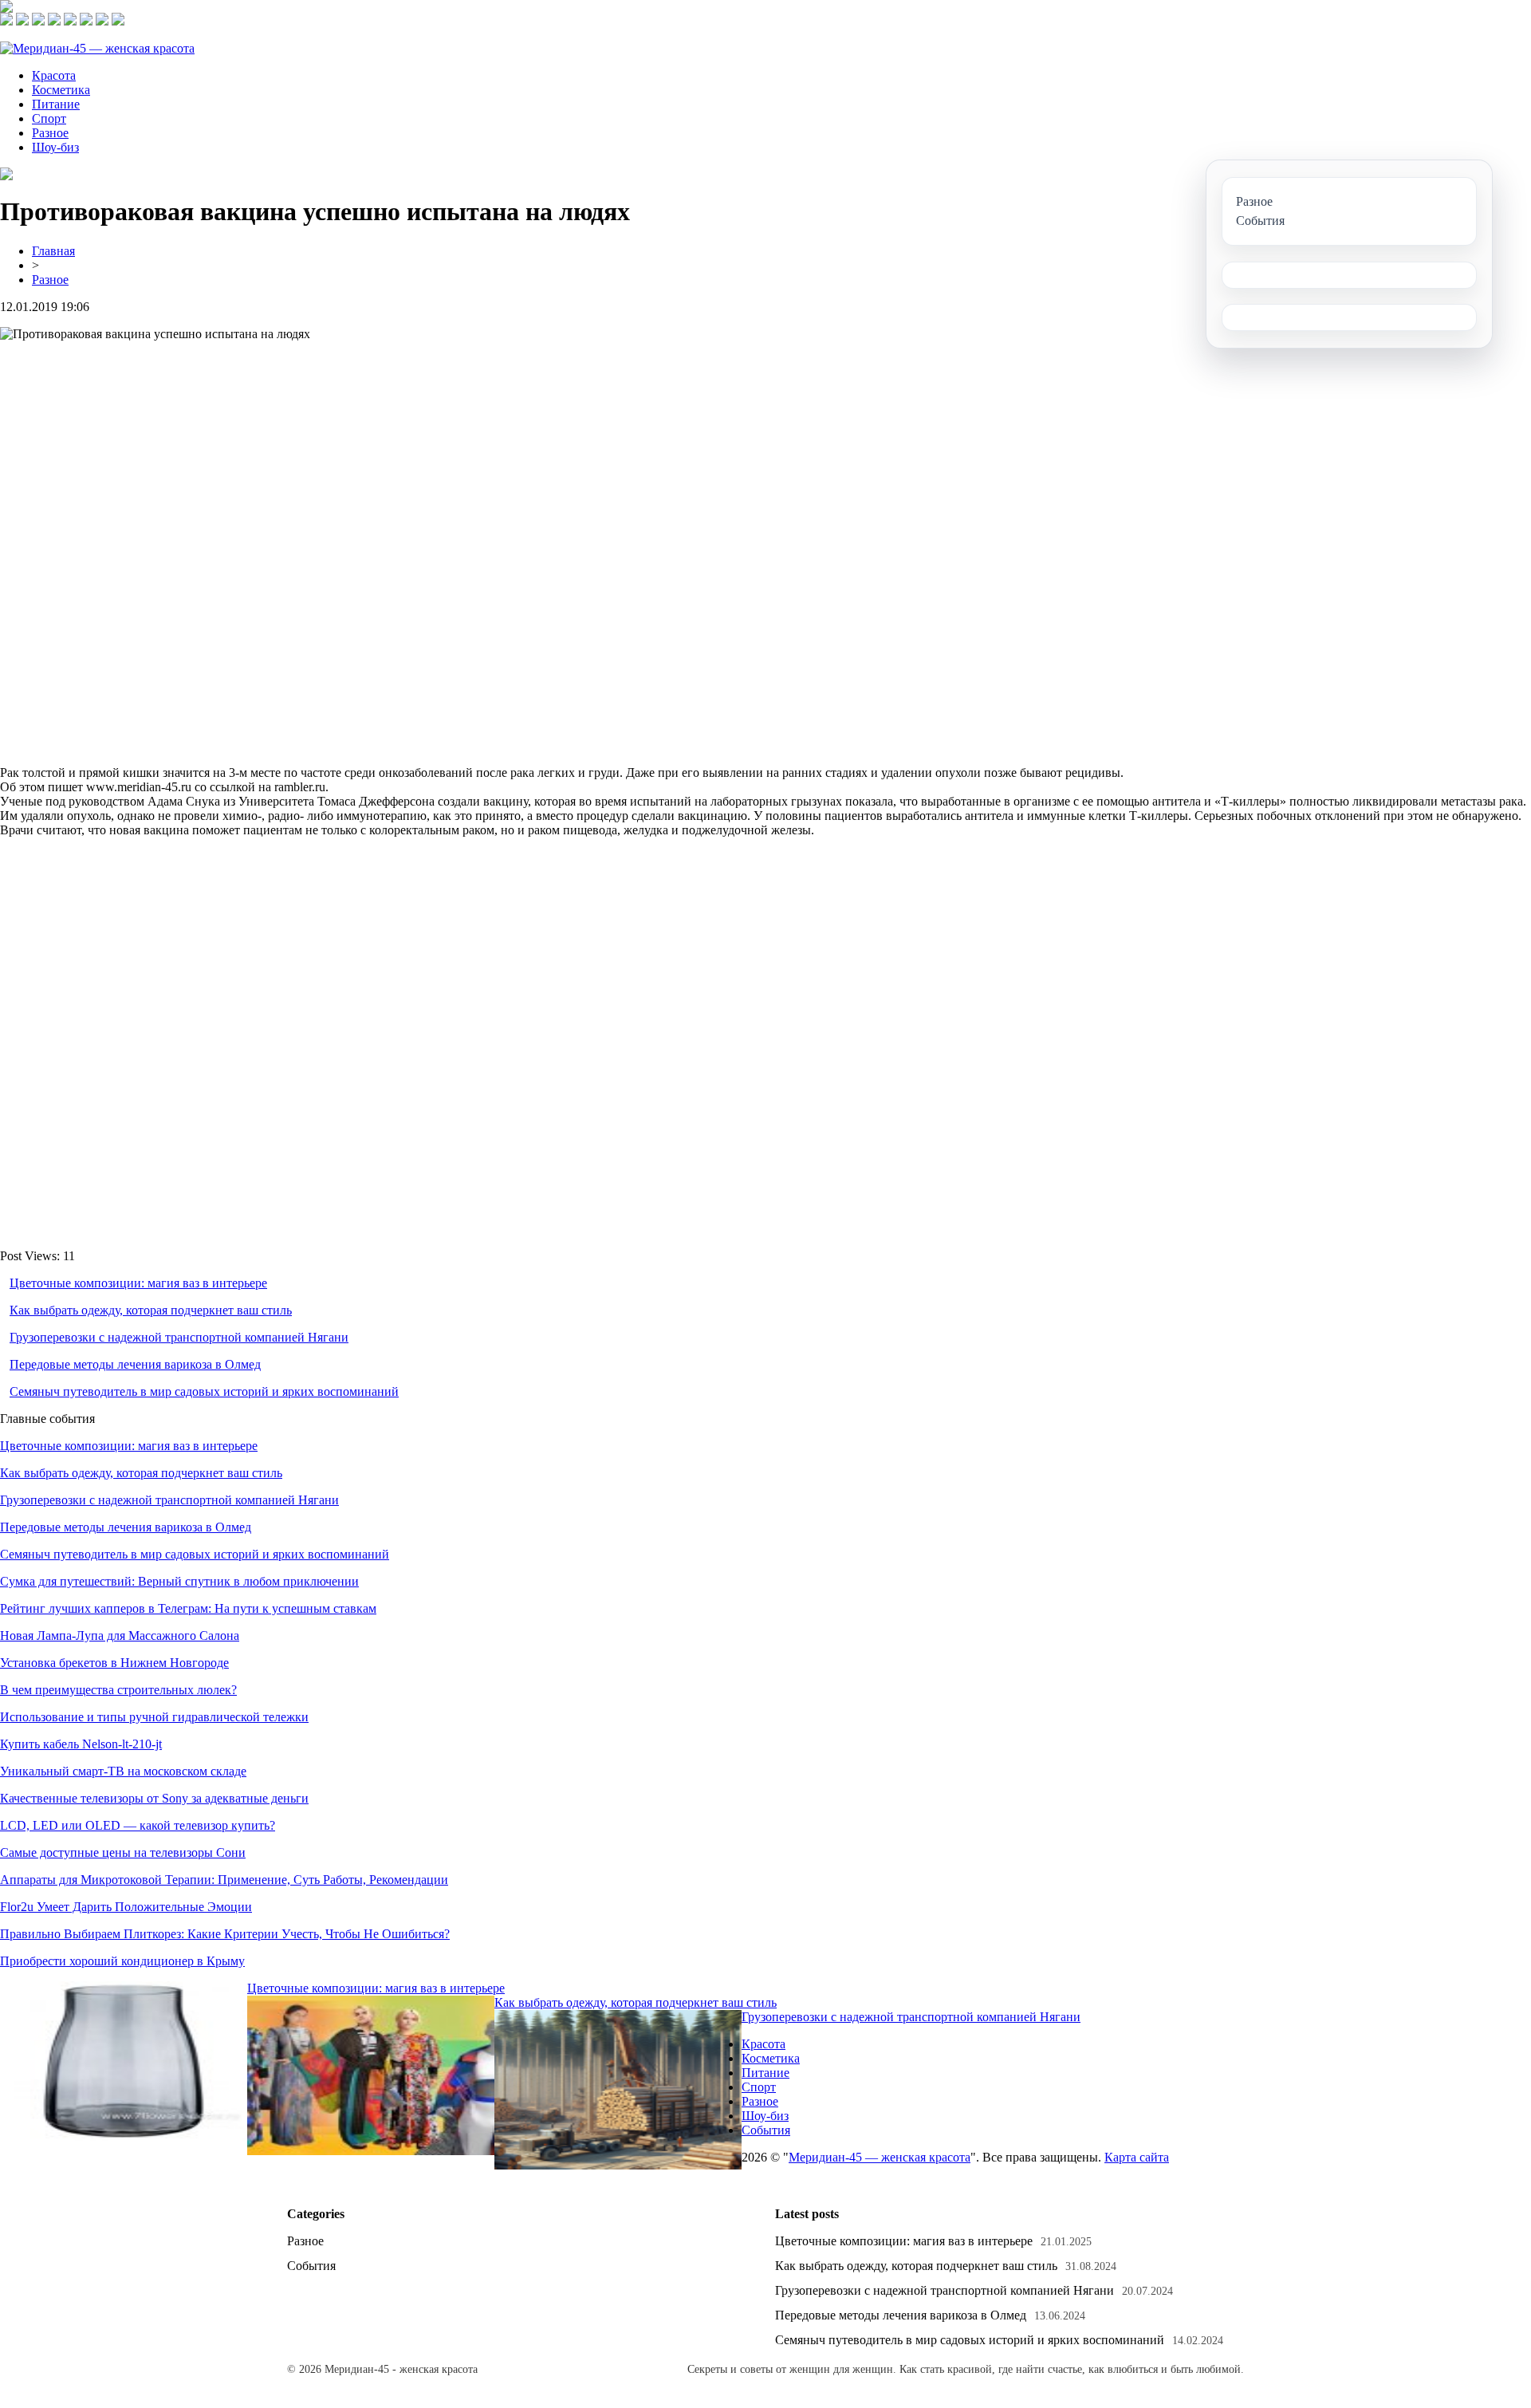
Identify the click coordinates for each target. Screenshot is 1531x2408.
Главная (53, 251)
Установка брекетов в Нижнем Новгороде (114, 1663)
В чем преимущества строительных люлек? (118, 1690)
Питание (56, 104)
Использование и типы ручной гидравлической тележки (154, 1717)
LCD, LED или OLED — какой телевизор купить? (138, 1825)
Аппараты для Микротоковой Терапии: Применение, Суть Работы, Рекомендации (224, 1880)
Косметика (61, 90)
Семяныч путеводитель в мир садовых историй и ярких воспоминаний (204, 1391)
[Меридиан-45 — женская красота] (97, 48)
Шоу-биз (55, 147)
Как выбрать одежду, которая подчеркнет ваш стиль (151, 1310)
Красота (54, 75)
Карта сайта (1137, 2157)
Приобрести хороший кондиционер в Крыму (122, 1961)
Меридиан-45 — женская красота (880, 2157)
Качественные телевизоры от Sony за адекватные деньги (154, 1798)
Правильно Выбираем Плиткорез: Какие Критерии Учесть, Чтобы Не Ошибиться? (225, 1934)
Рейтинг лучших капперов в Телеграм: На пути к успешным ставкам (188, 1608)
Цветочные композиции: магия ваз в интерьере (138, 1283)
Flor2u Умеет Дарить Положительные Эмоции (126, 1907)
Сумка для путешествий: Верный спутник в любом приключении (179, 1581)
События (766, 2130)
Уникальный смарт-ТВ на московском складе (123, 1771)
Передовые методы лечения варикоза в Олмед (135, 1364)
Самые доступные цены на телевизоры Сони (123, 1852)
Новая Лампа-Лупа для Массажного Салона (120, 1636)
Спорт (49, 118)
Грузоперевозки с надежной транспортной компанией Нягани (179, 1337)
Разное (50, 133)
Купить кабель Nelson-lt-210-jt (81, 1744)
